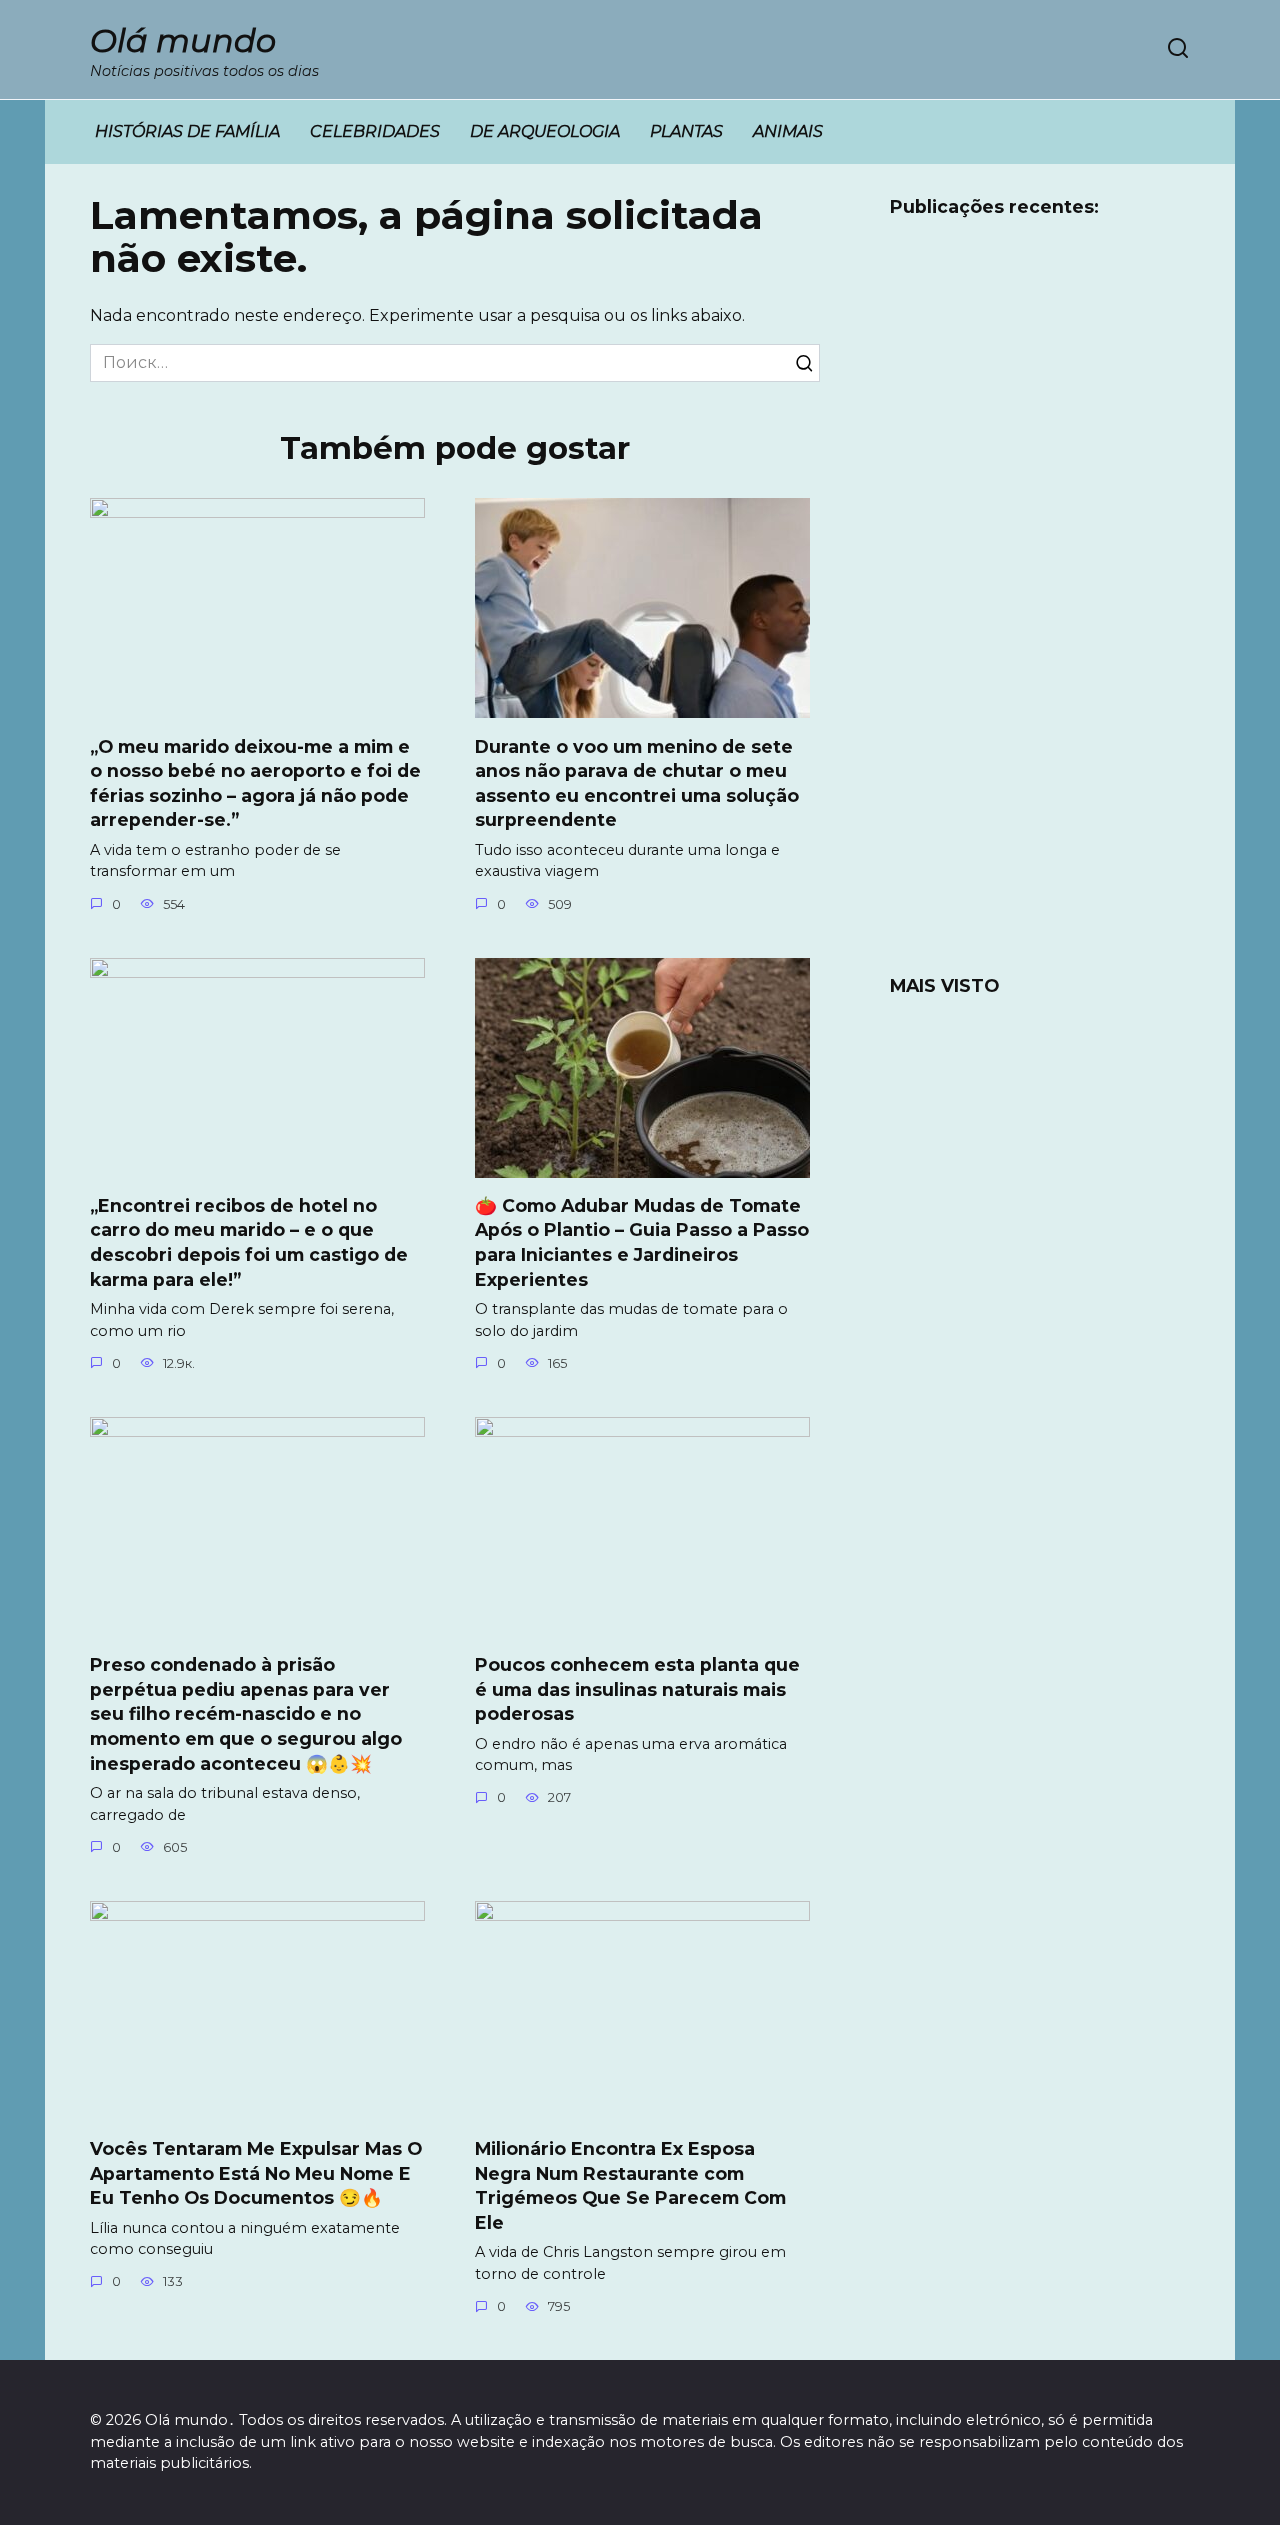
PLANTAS (686, 131)
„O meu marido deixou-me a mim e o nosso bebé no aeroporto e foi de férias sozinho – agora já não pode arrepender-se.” (255, 782)
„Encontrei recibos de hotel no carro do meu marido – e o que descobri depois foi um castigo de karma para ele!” (249, 1242)
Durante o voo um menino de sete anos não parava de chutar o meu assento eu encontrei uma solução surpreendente (637, 782)
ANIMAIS (788, 131)
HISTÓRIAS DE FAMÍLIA (187, 131)
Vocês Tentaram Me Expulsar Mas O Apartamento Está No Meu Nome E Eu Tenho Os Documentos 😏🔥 (256, 2173)
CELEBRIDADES (375, 131)
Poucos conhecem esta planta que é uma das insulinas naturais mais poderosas (637, 1689)
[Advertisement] (1040, 609)
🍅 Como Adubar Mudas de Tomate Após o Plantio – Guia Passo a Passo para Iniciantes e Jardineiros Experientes (642, 1242)
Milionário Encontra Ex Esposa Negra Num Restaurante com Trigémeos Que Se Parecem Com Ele (630, 2185)
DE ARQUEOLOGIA (545, 131)
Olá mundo (183, 40)
